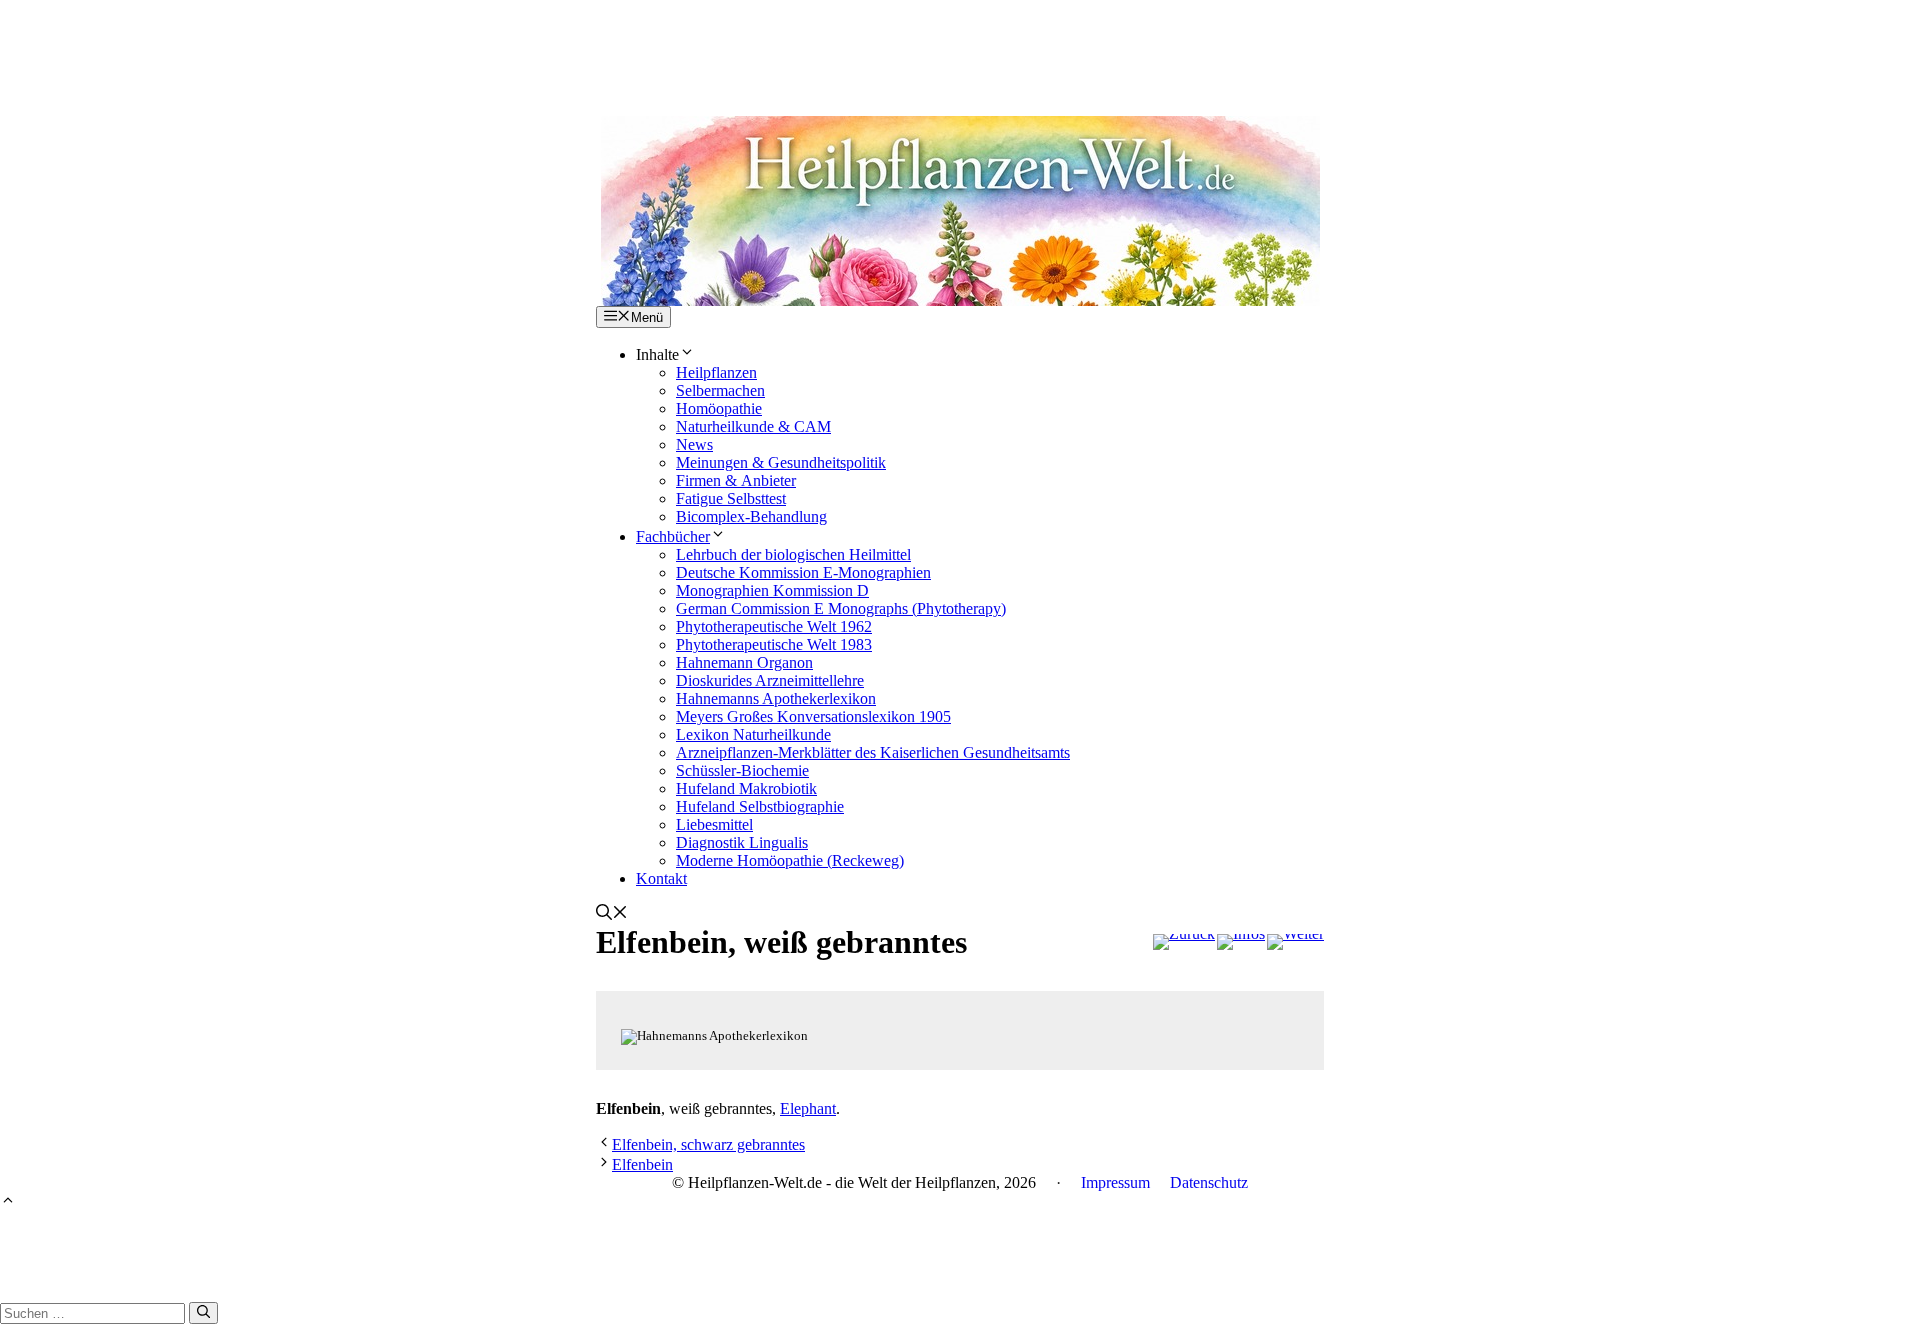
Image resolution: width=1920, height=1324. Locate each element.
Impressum (1115, 1182)
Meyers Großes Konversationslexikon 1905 (813, 716)
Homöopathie (719, 408)
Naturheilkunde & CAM (753, 426)
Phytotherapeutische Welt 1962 (774, 626)
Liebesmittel (714, 824)
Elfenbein (642, 1164)
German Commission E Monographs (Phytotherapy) (841, 608)
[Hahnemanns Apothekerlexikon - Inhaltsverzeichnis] (1241, 942)
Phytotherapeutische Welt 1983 (774, 644)
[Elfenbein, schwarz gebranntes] (1184, 942)
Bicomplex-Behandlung (751, 516)
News (694, 444)
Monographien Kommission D (772, 590)
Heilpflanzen (716, 372)
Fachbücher (673, 536)
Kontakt (661, 878)
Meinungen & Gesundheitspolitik (781, 462)
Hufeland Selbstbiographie (760, 806)
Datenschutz (1209, 1182)
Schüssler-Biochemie (742, 770)
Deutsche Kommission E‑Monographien (803, 572)
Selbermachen (720, 390)
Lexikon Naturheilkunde (753, 734)
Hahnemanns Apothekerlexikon (776, 698)
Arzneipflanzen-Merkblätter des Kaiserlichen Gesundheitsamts (873, 752)
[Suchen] (203, 1313)
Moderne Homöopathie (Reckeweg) (790, 860)
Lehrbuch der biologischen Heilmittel (793, 554)
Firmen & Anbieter (736, 480)
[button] (612, 914)
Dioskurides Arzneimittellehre (770, 680)
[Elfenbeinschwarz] (1295, 942)
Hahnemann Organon (744, 662)
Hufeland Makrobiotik (746, 788)
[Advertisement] (960, 45)
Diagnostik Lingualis (742, 842)
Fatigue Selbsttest (731, 498)
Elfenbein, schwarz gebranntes (708, 1144)
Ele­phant (808, 1108)
